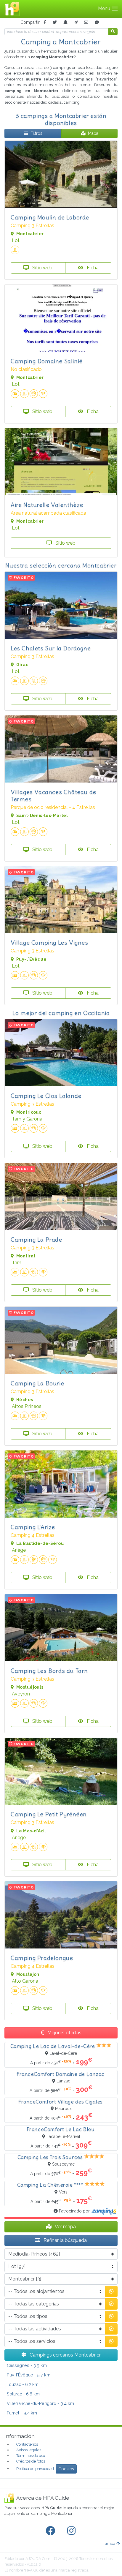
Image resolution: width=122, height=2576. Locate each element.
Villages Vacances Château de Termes (53, 795)
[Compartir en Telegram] (76, 22)
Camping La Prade (36, 1239)
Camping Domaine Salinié (47, 361)
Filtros (36, 133)
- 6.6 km (23, 2394)
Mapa (93, 133)
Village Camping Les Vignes (49, 942)
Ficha (92, 268)
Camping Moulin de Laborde (50, 217)
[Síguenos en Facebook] (52, 2531)
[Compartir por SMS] (97, 22)
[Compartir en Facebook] (45, 22)
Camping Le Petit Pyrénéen (49, 1814)
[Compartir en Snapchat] (65, 22)
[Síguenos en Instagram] (73, 2531)
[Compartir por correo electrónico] (86, 22)
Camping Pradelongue (42, 1958)
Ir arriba (108, 2543)
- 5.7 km (29, 2375)
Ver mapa (65, 2227)
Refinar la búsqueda (65, 2240)
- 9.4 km (40, 2403)
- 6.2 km (23, 2384)
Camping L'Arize (33, 1527)
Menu (105, 8)
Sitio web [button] (42, 268)
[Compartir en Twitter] (55, 22)
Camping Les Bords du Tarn (49, 1671)
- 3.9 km (27, 2365)
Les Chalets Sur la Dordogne (51, 648)
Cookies (66, 2469)
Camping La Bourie (37, 1383)
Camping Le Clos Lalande (46, 1096)
